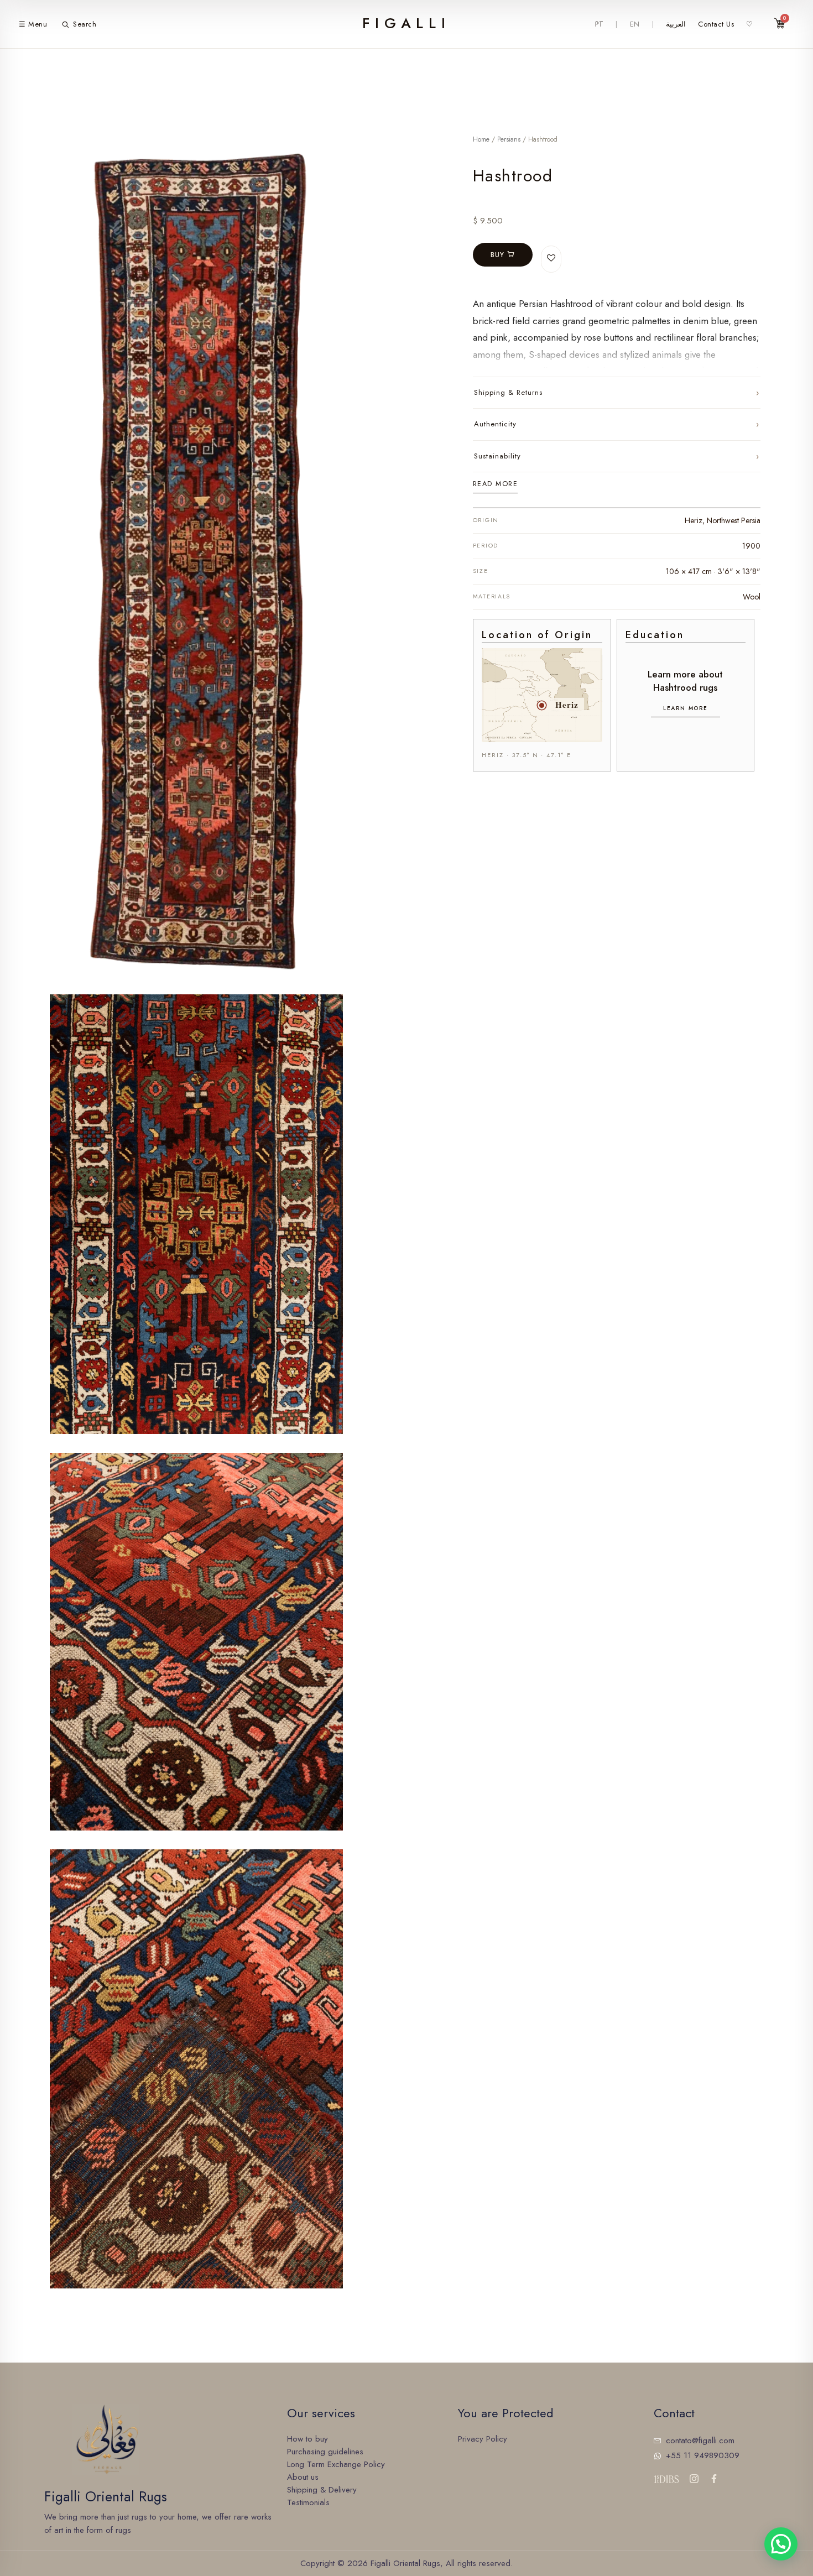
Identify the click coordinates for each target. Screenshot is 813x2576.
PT (599, 24)
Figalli (406, 24)
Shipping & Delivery (322, 2490)
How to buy (308, 2439)
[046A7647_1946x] (196, 2069)
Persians (509, 139)
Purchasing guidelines (325, 2452)
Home (481, 139)
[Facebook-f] (714, 2479)
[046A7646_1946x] (196, 1642)
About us (303, 2477)
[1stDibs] (666, 2479)
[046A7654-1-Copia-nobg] (196, 559)
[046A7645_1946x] (196, 1214)
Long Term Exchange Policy (336, 2464)
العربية (676, 24)
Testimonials (308, 2502)
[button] (781, 2544)
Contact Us (716, 24)
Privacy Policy (483, 2439)
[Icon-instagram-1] (694, 2479)
